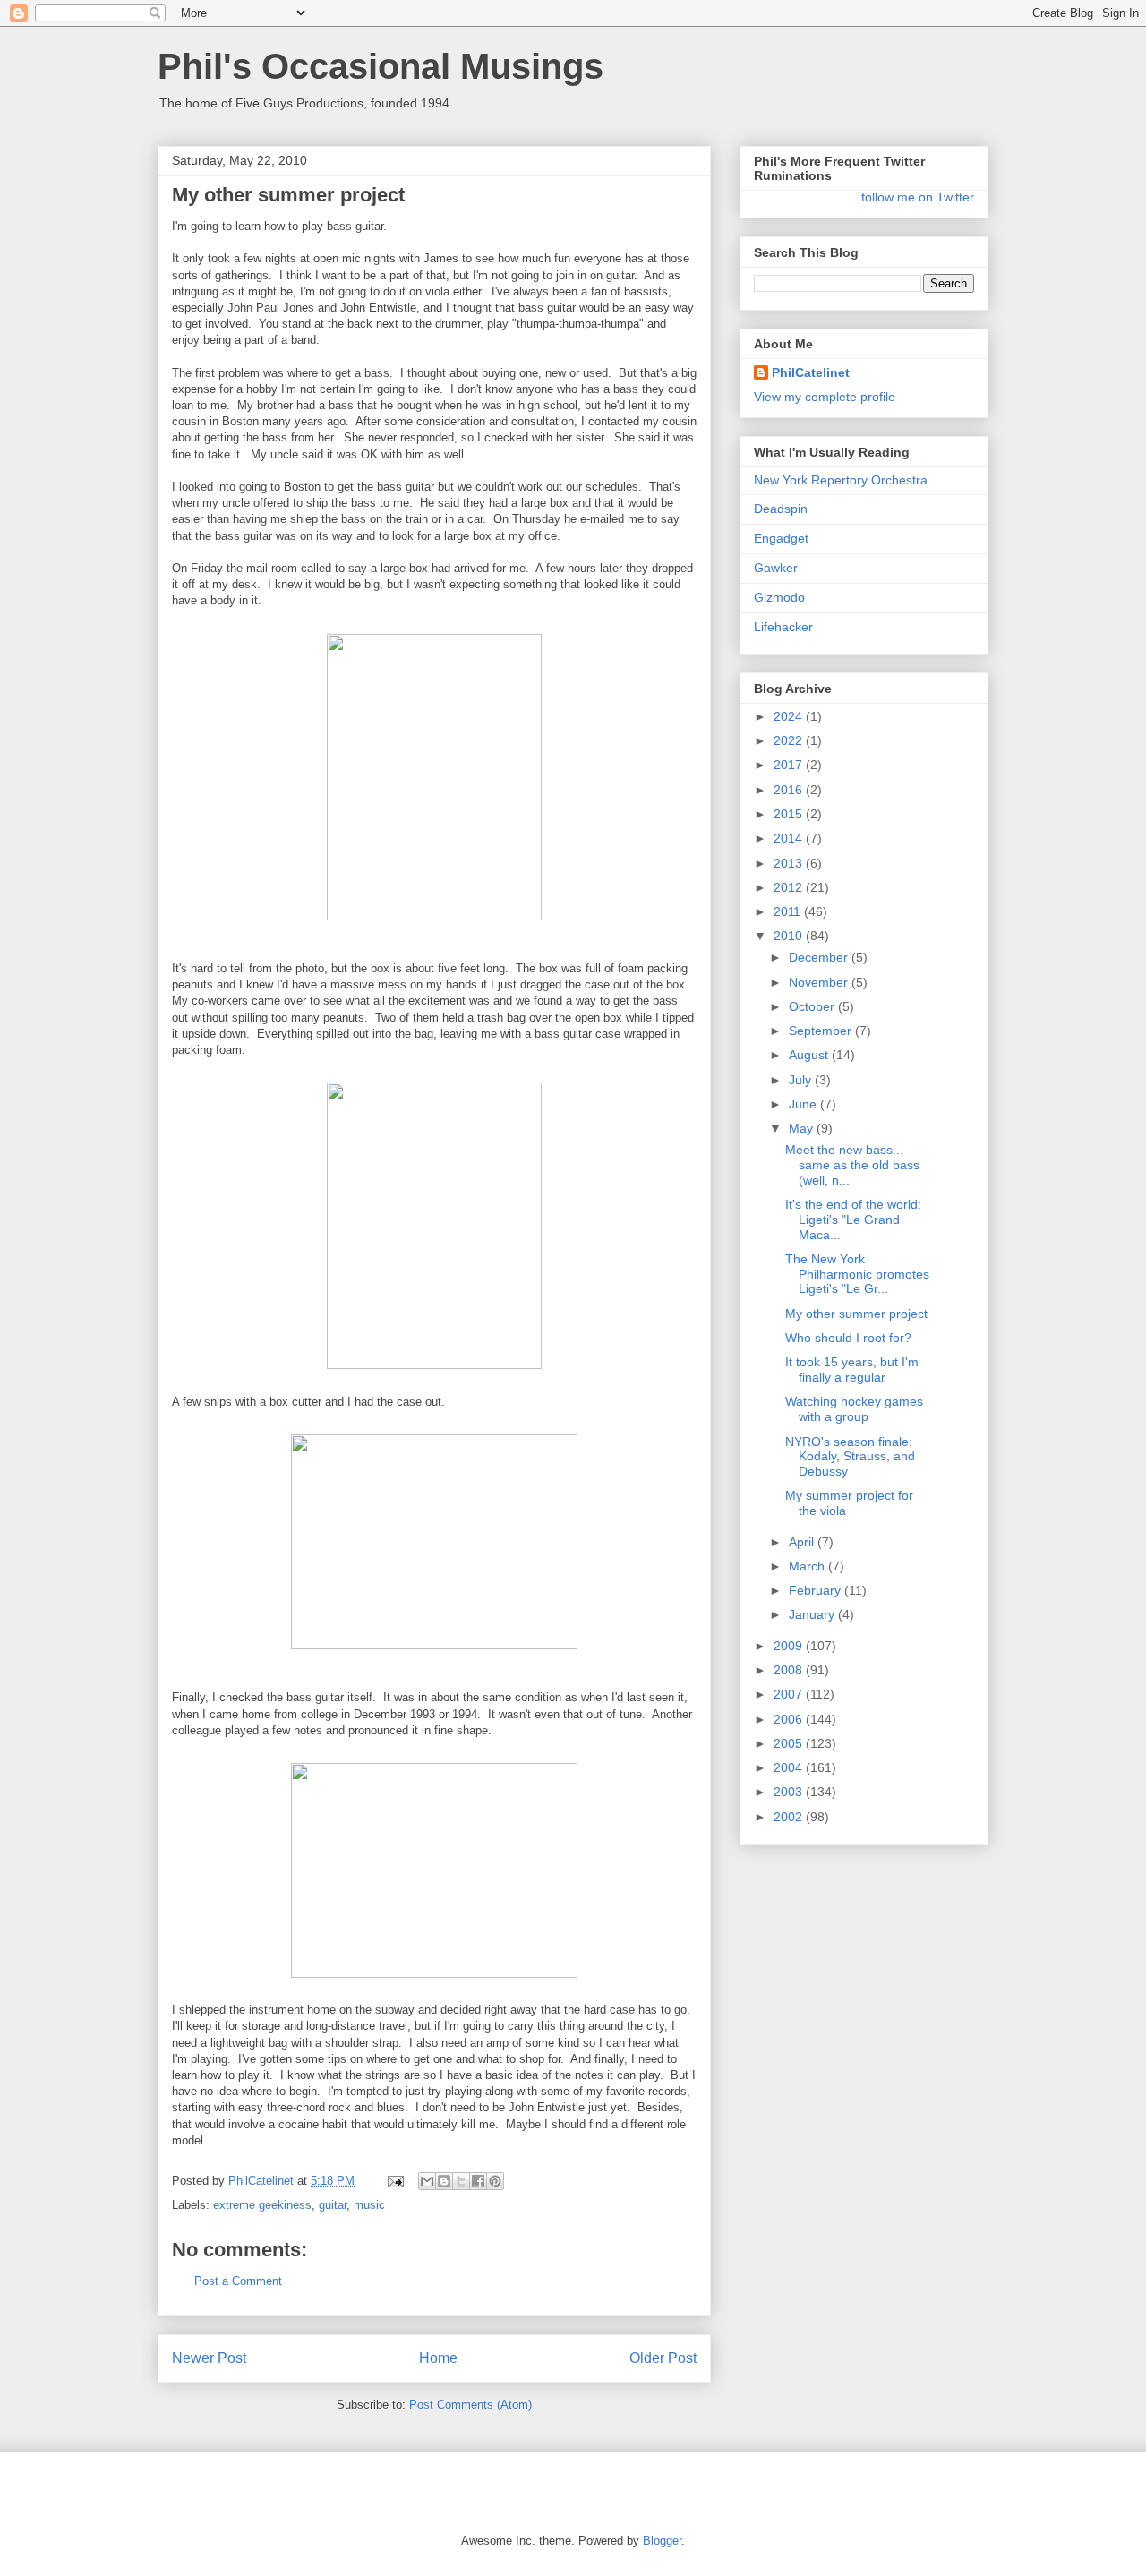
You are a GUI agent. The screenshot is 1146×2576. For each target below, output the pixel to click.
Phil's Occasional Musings (381, 66)
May (803, 1128)
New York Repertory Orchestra (841, 480)
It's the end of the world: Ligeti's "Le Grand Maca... (853, 1220)
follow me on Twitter (918, 197)
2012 (790, 887)
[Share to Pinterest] (495, 2181)
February (817, 1590)
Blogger (662, 2541)
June (804, 1104)
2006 (790, 1719)
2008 (790, 1670)
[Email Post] (394, 2181)
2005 (790, 1743)
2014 (790, 838)
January (813, 1614)
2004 (790, 1767)
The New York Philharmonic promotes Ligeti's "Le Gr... (857, 1274)
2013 (790, 863)
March (808, 1566)
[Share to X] (461, 2181)
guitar (333, 2205)
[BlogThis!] (444, 2181)
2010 (790, 936)
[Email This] (427, 2181)
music (369, 2205)
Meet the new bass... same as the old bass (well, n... (852, 1165)
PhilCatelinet (811, 372)
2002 (790, 1817)
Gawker (776, 568)
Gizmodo (779, 597)
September (822, 1031)
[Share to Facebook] (478, 2181)
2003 (790, 1792)
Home (438, 2358)
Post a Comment (238, 2281)
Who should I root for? (848, 1338)
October (813, 1006)
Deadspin (781, 509)
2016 (790, 790)
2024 (790, 716)
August (810, 1055)
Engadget (781, 538)
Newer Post (209, 2358)
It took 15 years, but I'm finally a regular (852, 1369)
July (802, 1080)
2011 (789, 911)
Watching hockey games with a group (854, 1409)
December (820, 957)
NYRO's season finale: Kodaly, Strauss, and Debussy (850, 1457)
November (820, 982)
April (803, 1542)
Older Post (663, 2358)
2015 (790, 814)
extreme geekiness (262, 2205)
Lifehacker (783, 627)
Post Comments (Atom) (470, 2405)
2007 (790, 1694)
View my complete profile (825, 397)
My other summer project (856, 1314)
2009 (790, 1646)
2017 (790, 765)
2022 (790, 740)
